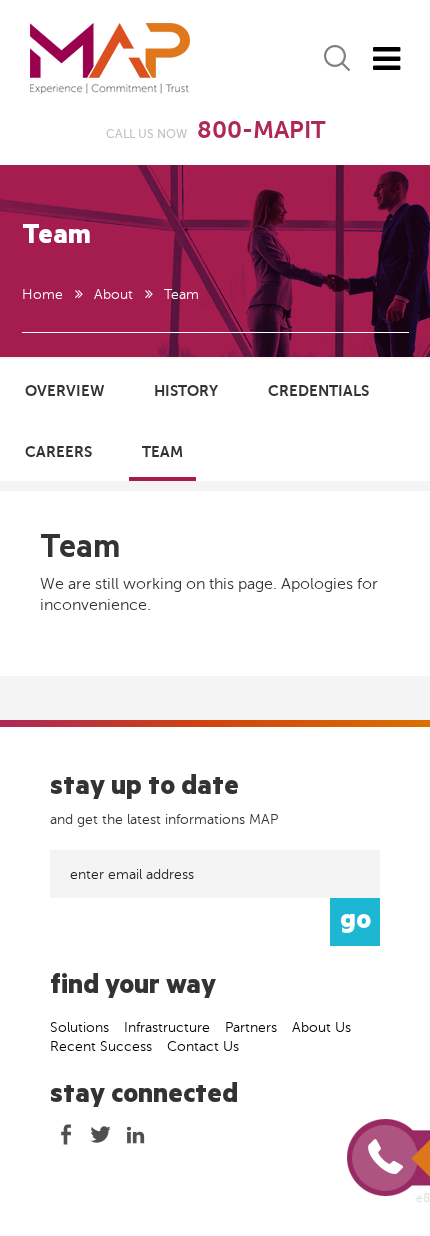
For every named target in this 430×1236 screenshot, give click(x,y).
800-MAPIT (261, 130)
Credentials (318, 390)
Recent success (101, 1046)
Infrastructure (167, 1027)
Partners (251, 1027)
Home (42, 294)
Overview (64, 390)
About (113, 294)
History (186, 390)
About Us (321, 1027)
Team (162, 451)
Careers (58, 451)
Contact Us (203, 1046)
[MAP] (110, 58)
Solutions (79, 1027)
